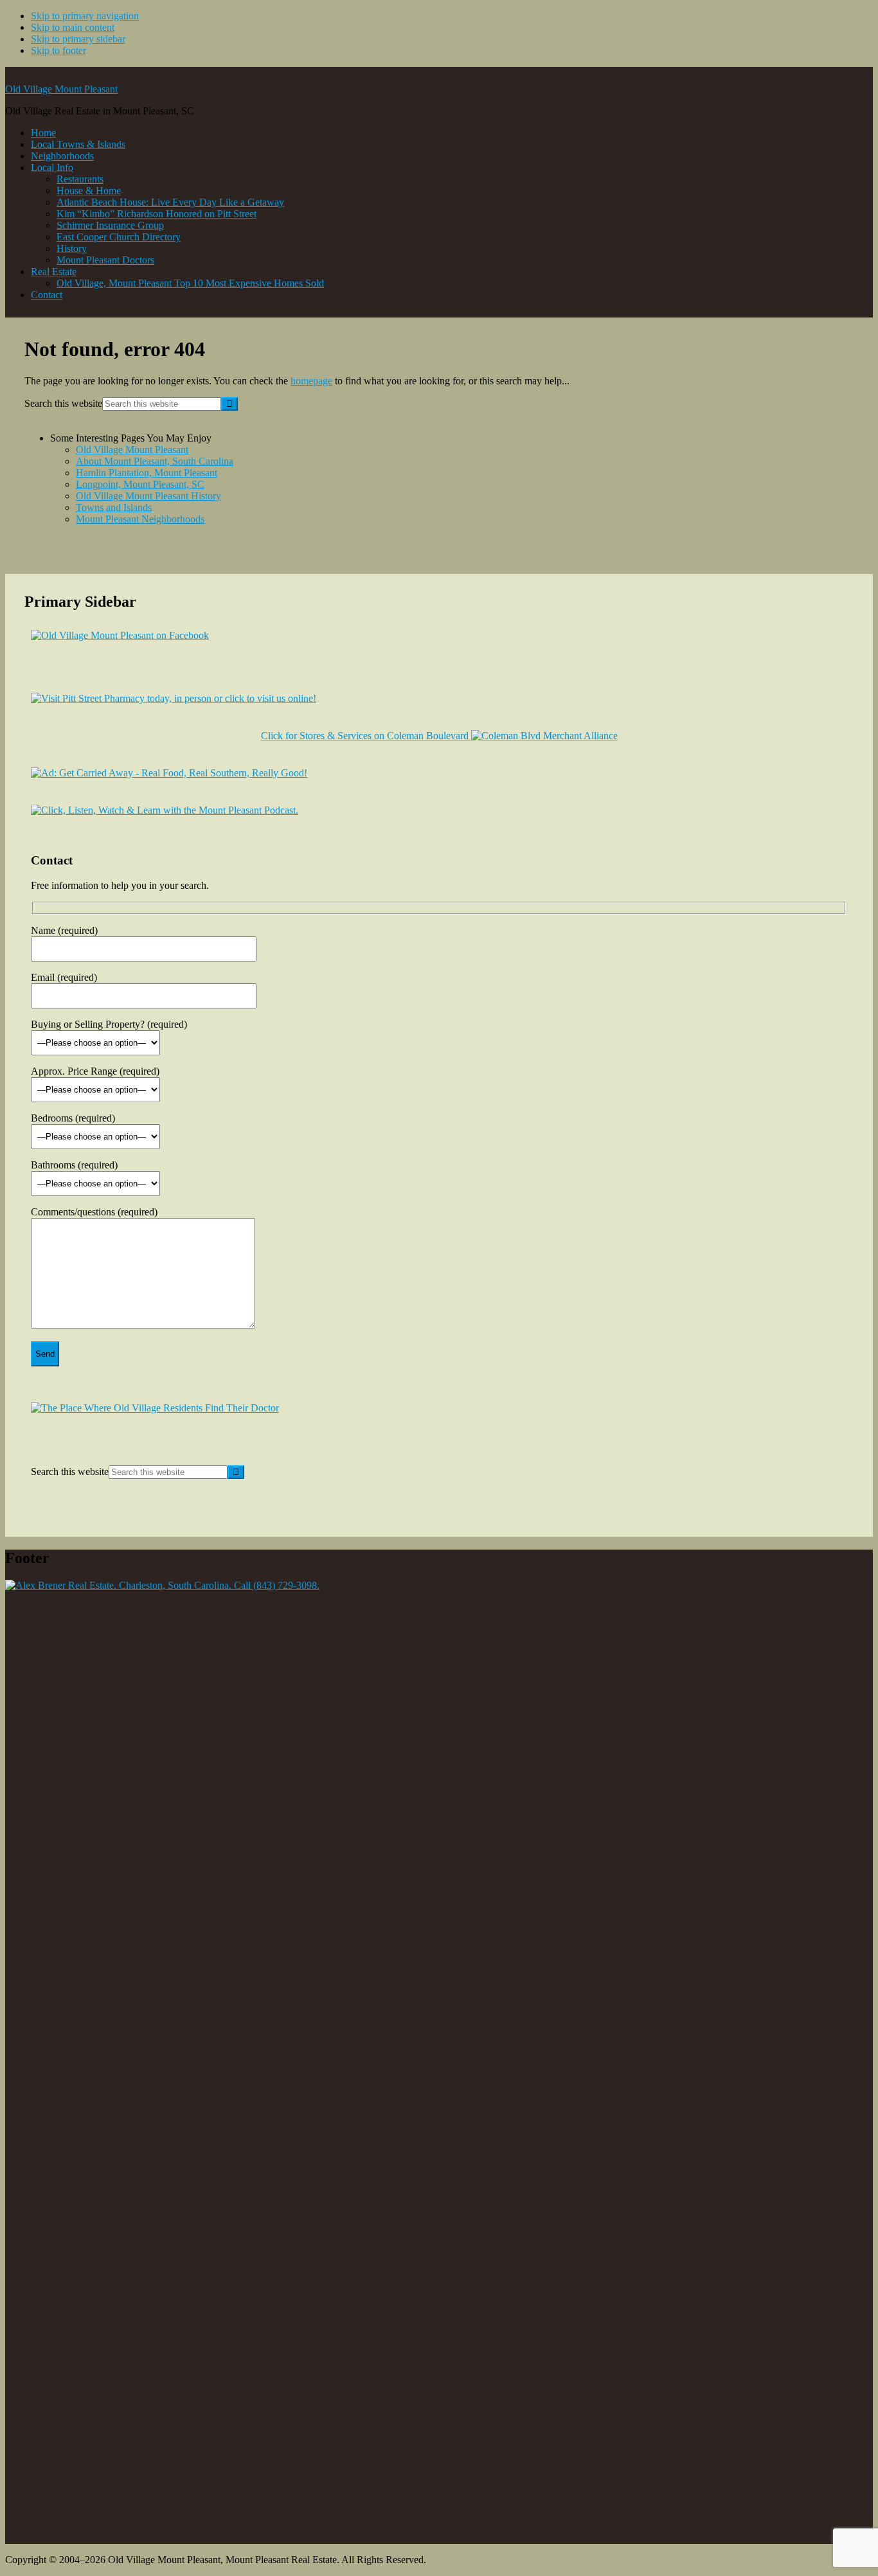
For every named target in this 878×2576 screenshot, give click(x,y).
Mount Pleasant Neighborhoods (140, 519)
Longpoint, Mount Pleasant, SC (140, 484)
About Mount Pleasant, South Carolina (155, 461)
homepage (311, 381)
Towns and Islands (114, 507)
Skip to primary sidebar (78, 39)
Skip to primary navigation (85, 16)
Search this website (63, 403)
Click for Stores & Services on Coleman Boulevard (366, 736)
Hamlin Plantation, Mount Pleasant (147, 473)
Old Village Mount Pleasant (61, 89)
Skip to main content (73, 27)
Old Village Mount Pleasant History (148, 496)
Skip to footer (58, 50)
